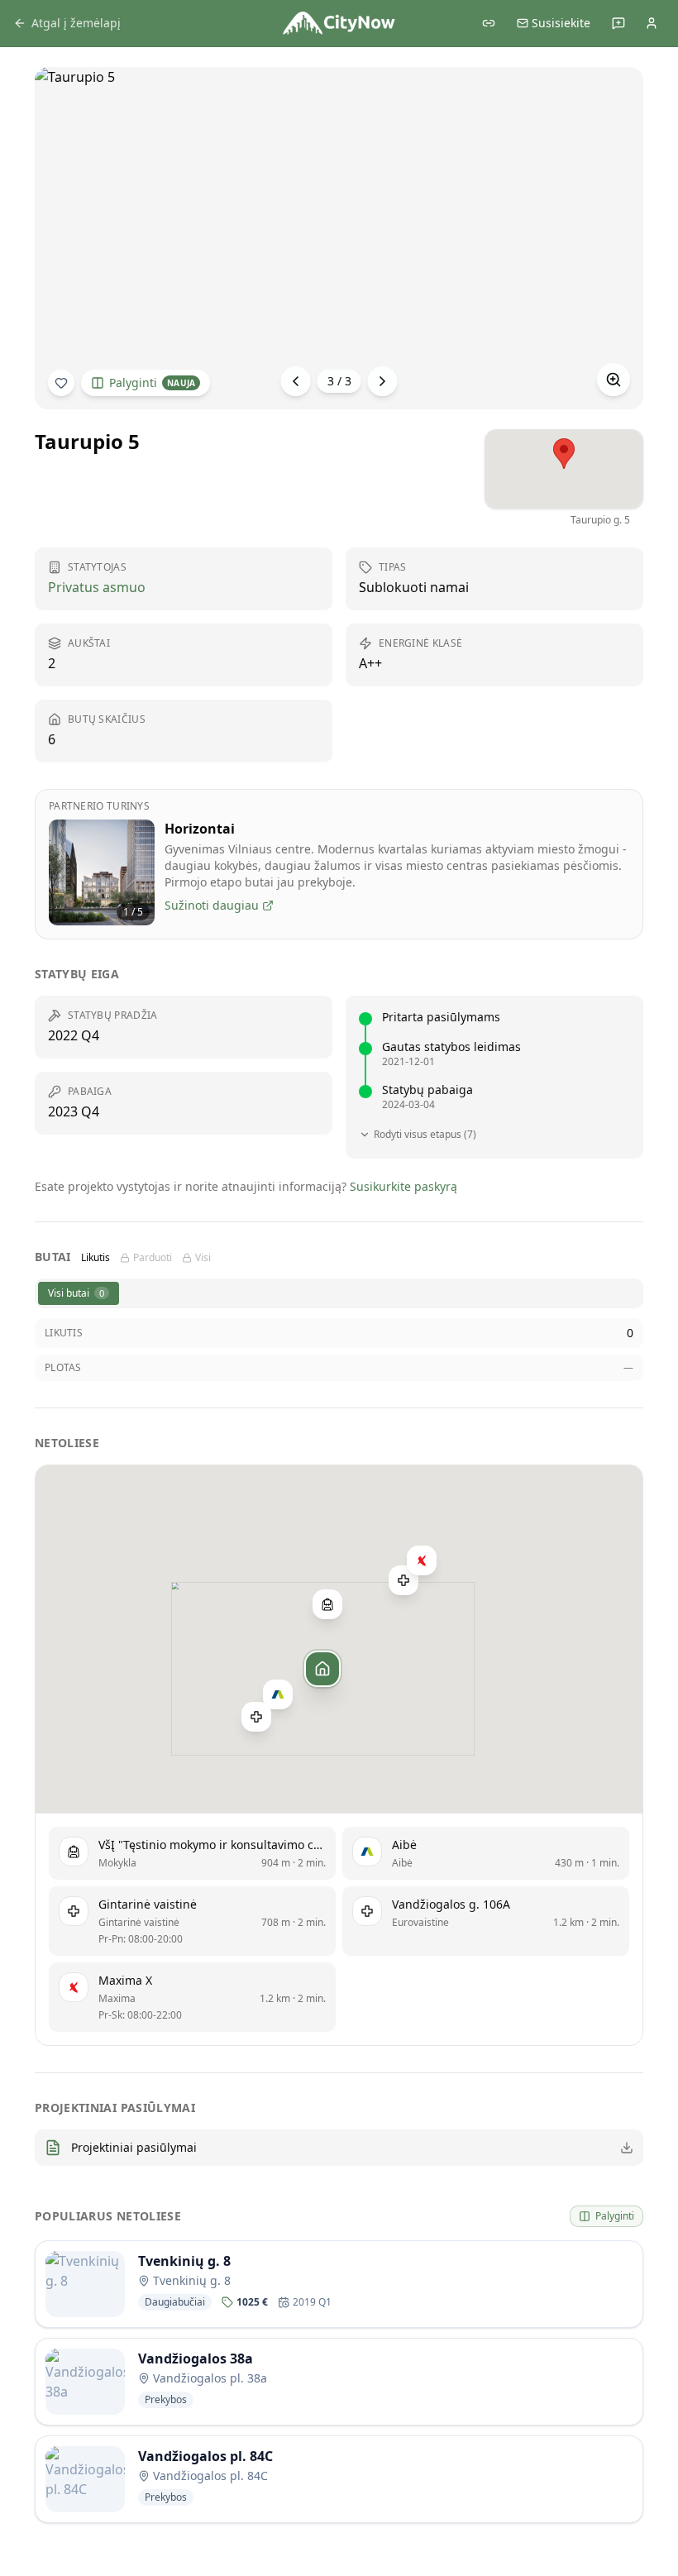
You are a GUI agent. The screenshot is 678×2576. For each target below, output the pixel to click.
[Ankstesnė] (296, 381)
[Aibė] (278, 1694)
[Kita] (383, 381)
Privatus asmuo (97, 587)
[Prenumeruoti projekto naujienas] (61, 383)
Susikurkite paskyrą (403, 1186)
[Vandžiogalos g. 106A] (403, 1580)
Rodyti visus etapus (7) (425, 1135)
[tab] (79, 1293)
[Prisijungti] (652, 23)
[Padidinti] (614, 380)
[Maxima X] (422, 1560)
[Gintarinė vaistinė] (256, 1717)
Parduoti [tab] (153, 1258)
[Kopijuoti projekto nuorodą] (489, 23)
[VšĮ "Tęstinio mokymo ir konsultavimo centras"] (327, 1604)
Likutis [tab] (95, 1258)
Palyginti (152, 382)
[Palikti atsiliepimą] (618, 23)
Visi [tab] (203, 1258)
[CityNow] (339, 23)
